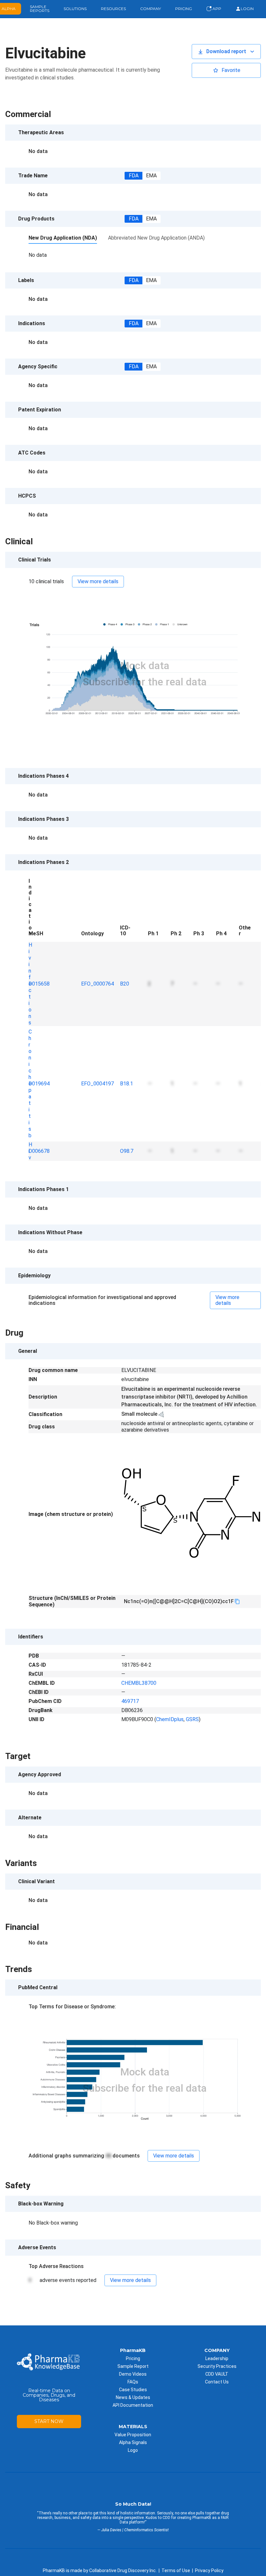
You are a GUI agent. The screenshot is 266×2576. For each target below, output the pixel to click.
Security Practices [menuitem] (217, 2366)
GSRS (192, 1719)
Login (247, 9)
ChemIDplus (170, 1719)
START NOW (49, 2421)
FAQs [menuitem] (133, 2382)
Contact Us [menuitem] (217, 2382)
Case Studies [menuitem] (133, 2390)
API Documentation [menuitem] (133, 2405)
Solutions (75, 9)
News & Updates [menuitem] (133, 2397)
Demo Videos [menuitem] (133, 2374)
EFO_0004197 (97, 1084)
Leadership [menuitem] (217, 2358)
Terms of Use (176, 2570)
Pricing (184, 9)
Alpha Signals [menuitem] (133, 2442)
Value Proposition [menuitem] (133, 2435)
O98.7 (127, 1151)
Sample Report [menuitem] (133, 2366)
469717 (130, 1701)
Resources (113, 9)
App (216, 9)
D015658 (39, 984)
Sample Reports (40, 9)
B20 (125, 984)
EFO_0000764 (97, 984)
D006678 (39, 1151)
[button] (226, 52)
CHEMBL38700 (139, 1683)
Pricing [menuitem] (133, 2358)
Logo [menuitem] (133, 2450)
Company (151, 9)
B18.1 (127, 1084)
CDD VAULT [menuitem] (217, 2374)
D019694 (39, 1084)
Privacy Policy (209, 2570)
